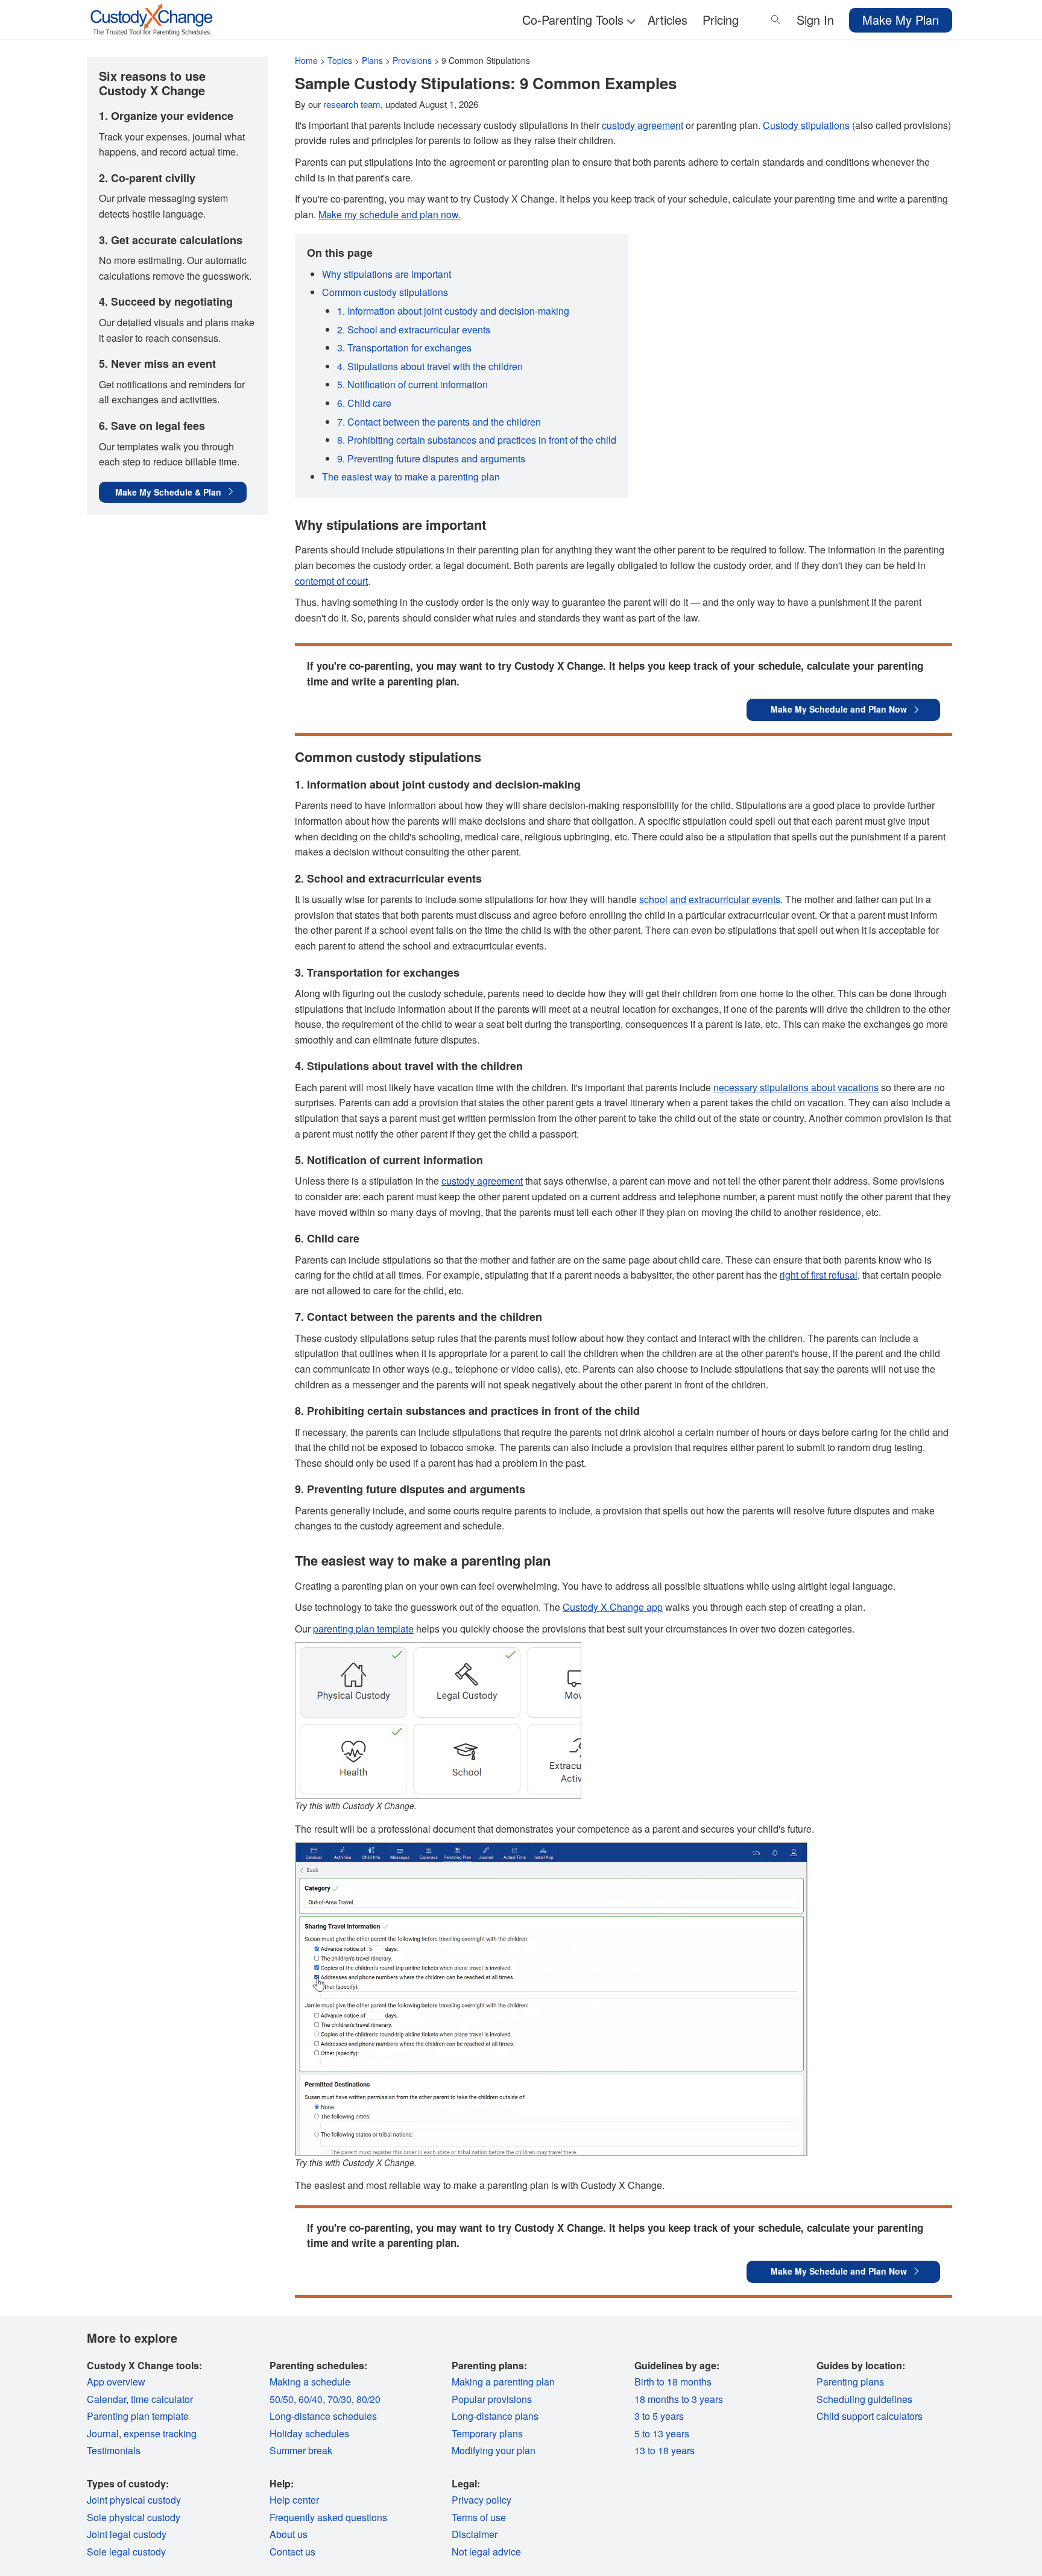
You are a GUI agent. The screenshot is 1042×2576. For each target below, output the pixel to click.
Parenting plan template (138, 2416)
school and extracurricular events (710, 899)
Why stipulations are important (387, 274)
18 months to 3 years (679, 2399)
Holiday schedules (309, 2433)
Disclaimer (475, 2534)
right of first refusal (819, 1275)
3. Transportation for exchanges (404, 348)
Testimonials (114, 2450)
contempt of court (331, 581)
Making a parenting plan (503, 2382)
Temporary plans (487, 2433)
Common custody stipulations (385, 292)
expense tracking (160, 2433)
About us (289, 2534)
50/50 (282, 2399)
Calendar (106, 2399)
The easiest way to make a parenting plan (411, 477)
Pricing (721, 20)
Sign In (815, 20)
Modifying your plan (494, 2450)
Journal (103, 2433)
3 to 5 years (659, 2416)
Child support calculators (870, 2416)
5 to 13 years (662, 2433)
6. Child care (364, 403)
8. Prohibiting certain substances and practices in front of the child (477, 440)
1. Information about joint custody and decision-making (453, 311)
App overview (116, 2382)
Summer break (301, 2450)
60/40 (311, 2399)
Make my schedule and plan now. (390, 214)
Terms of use (479, 2517)
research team (352, 104)
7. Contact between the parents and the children (439, 422)
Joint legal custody (127, 2534)
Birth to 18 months (673, 2382)
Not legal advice (486, 2552)
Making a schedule (310, 2382)
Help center (294, 2500)
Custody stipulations (806, 125)
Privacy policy (482, 2500)
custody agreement (643, 125)
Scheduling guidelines (864, 2399)
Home (306, 60)
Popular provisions (492, 2399)
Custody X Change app (613, 1607)
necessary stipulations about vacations (796, 1087)
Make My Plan (901, 20)
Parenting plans (850, 2382)
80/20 (368, 2399)
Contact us (292, 2552)
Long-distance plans (495, 2416)
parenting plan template (363, 1629)
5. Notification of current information (412, 384)
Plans (372, 60)
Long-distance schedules (323, 2416)
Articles (668, 20)
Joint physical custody (134, 2500)
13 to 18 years (665, 2450)
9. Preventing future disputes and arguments (431, 458)
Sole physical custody (134, 2517)
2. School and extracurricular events (414, 329)
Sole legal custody (126, 2552)
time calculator (162, 2399)
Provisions (412, 60)
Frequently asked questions (328, 2517)
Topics (340, 60)
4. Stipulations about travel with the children (430, 366)
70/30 (339, 2399)
